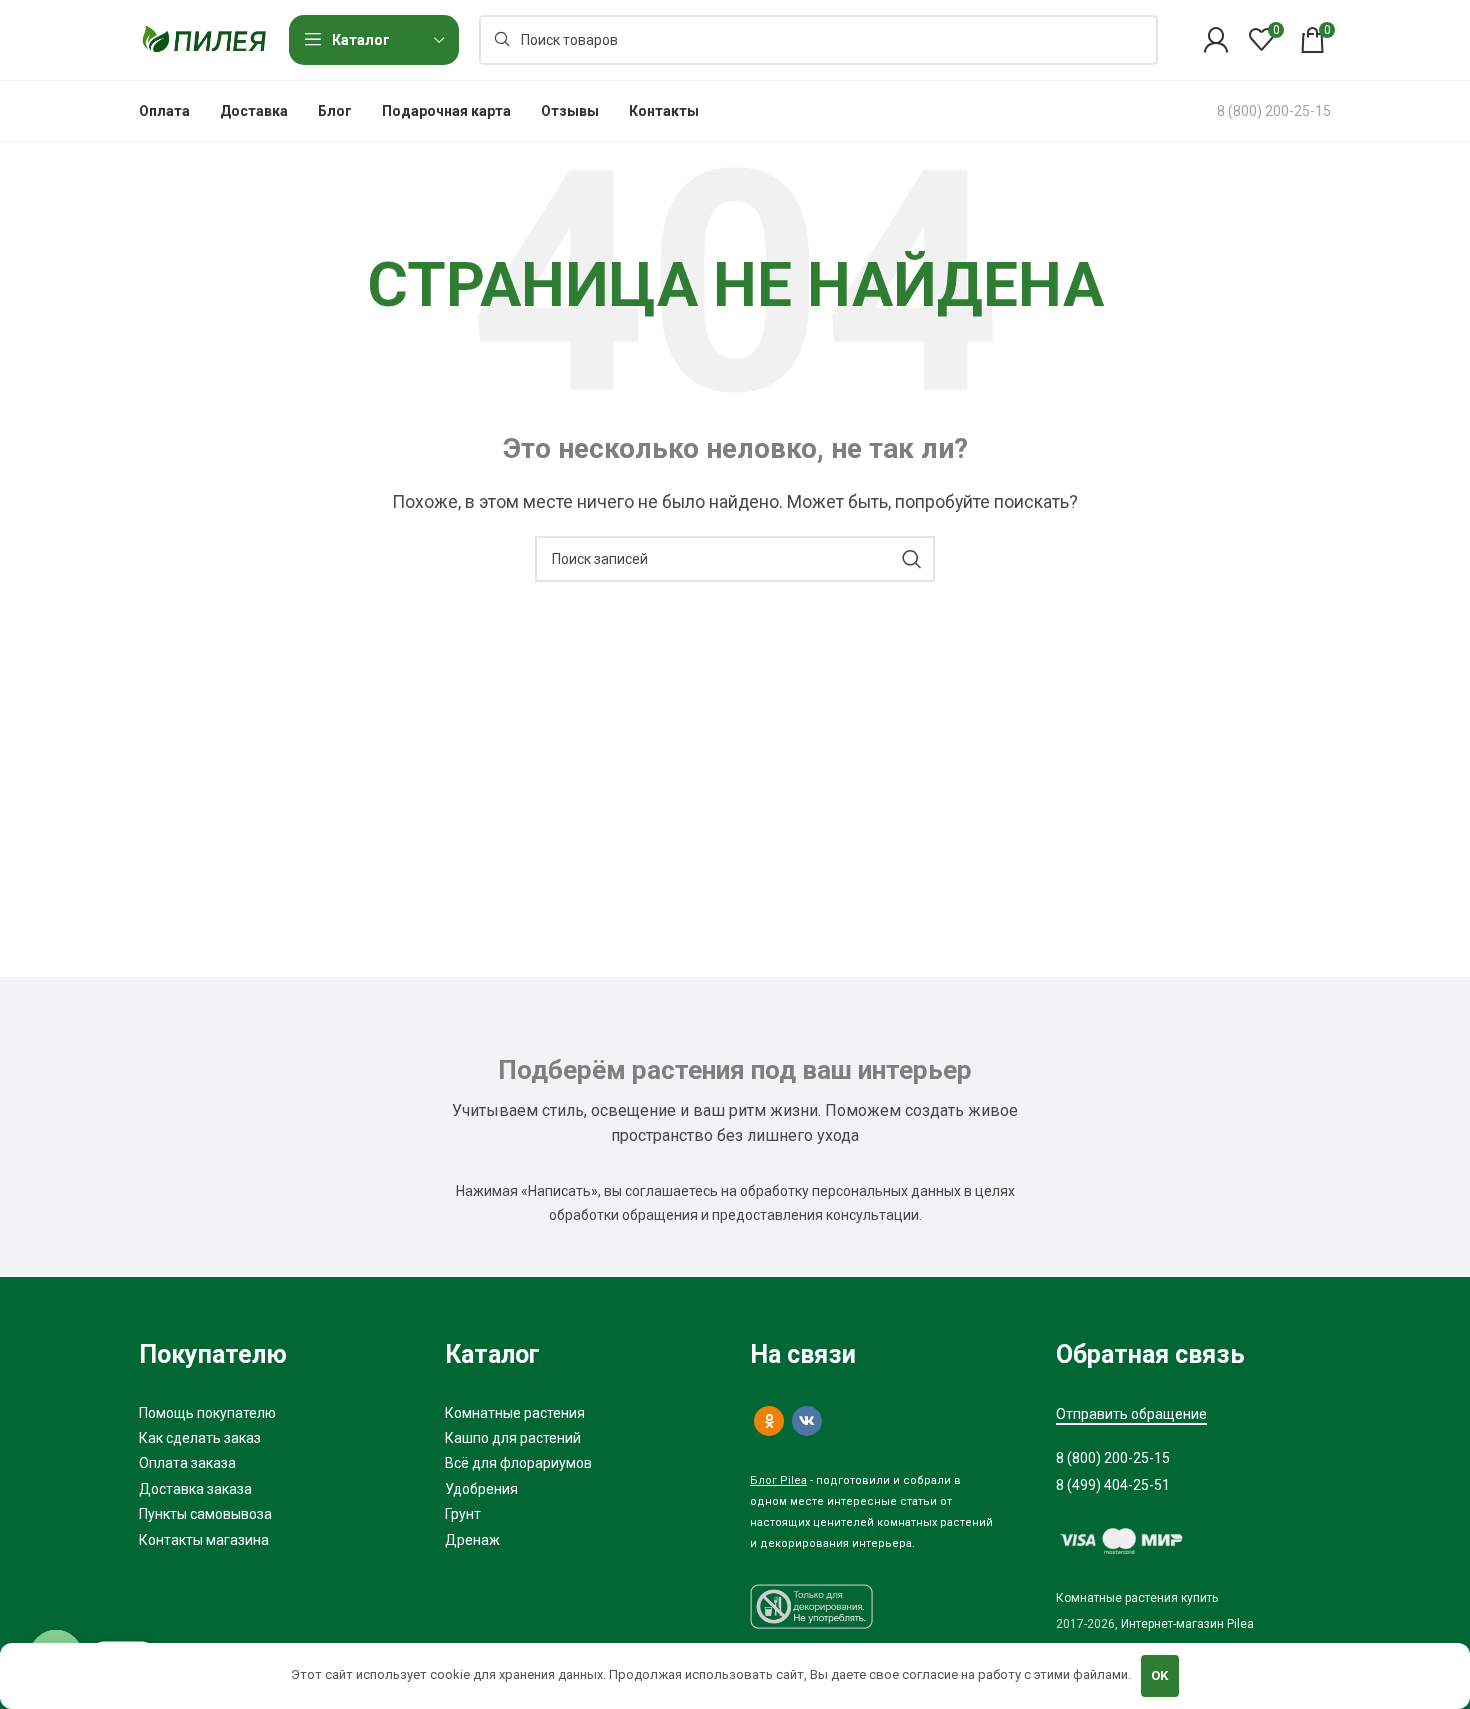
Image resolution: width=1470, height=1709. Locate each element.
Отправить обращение (1131, 1414)
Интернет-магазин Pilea (1187, 1624)
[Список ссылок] (277, 1413)
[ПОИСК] (912, 559)
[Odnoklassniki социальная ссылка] (769, 1421)
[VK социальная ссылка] (807, 1421)
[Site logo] (204, 38)
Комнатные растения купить (1137, 1598)
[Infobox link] (1274, 111)
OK (1159, 1675)
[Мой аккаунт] (1216, 40)
